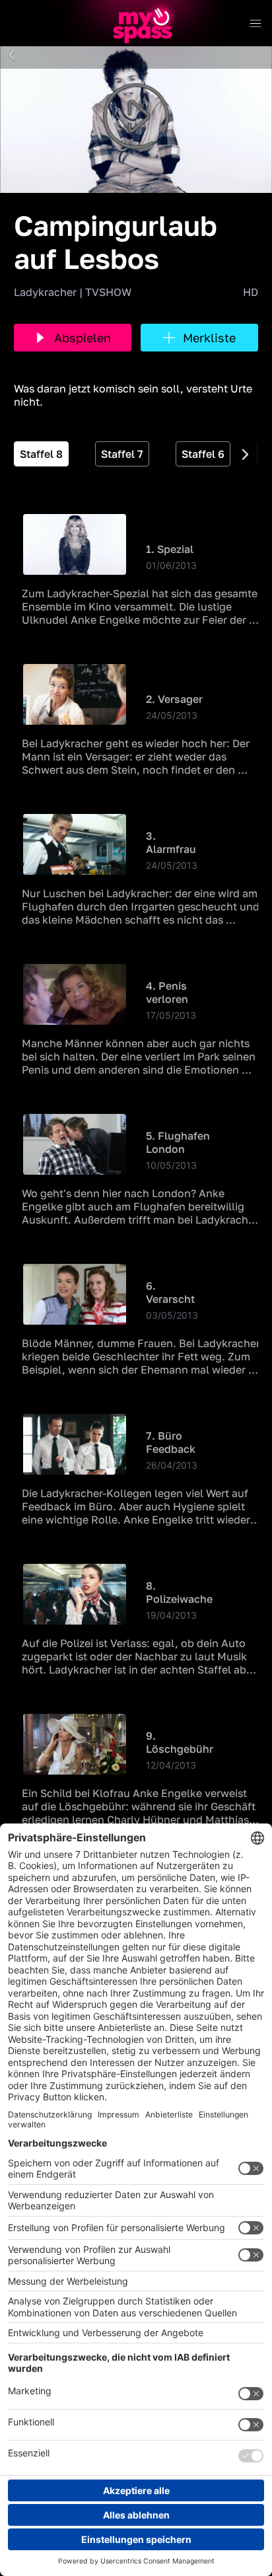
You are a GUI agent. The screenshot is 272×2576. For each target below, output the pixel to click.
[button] (12, 55)
